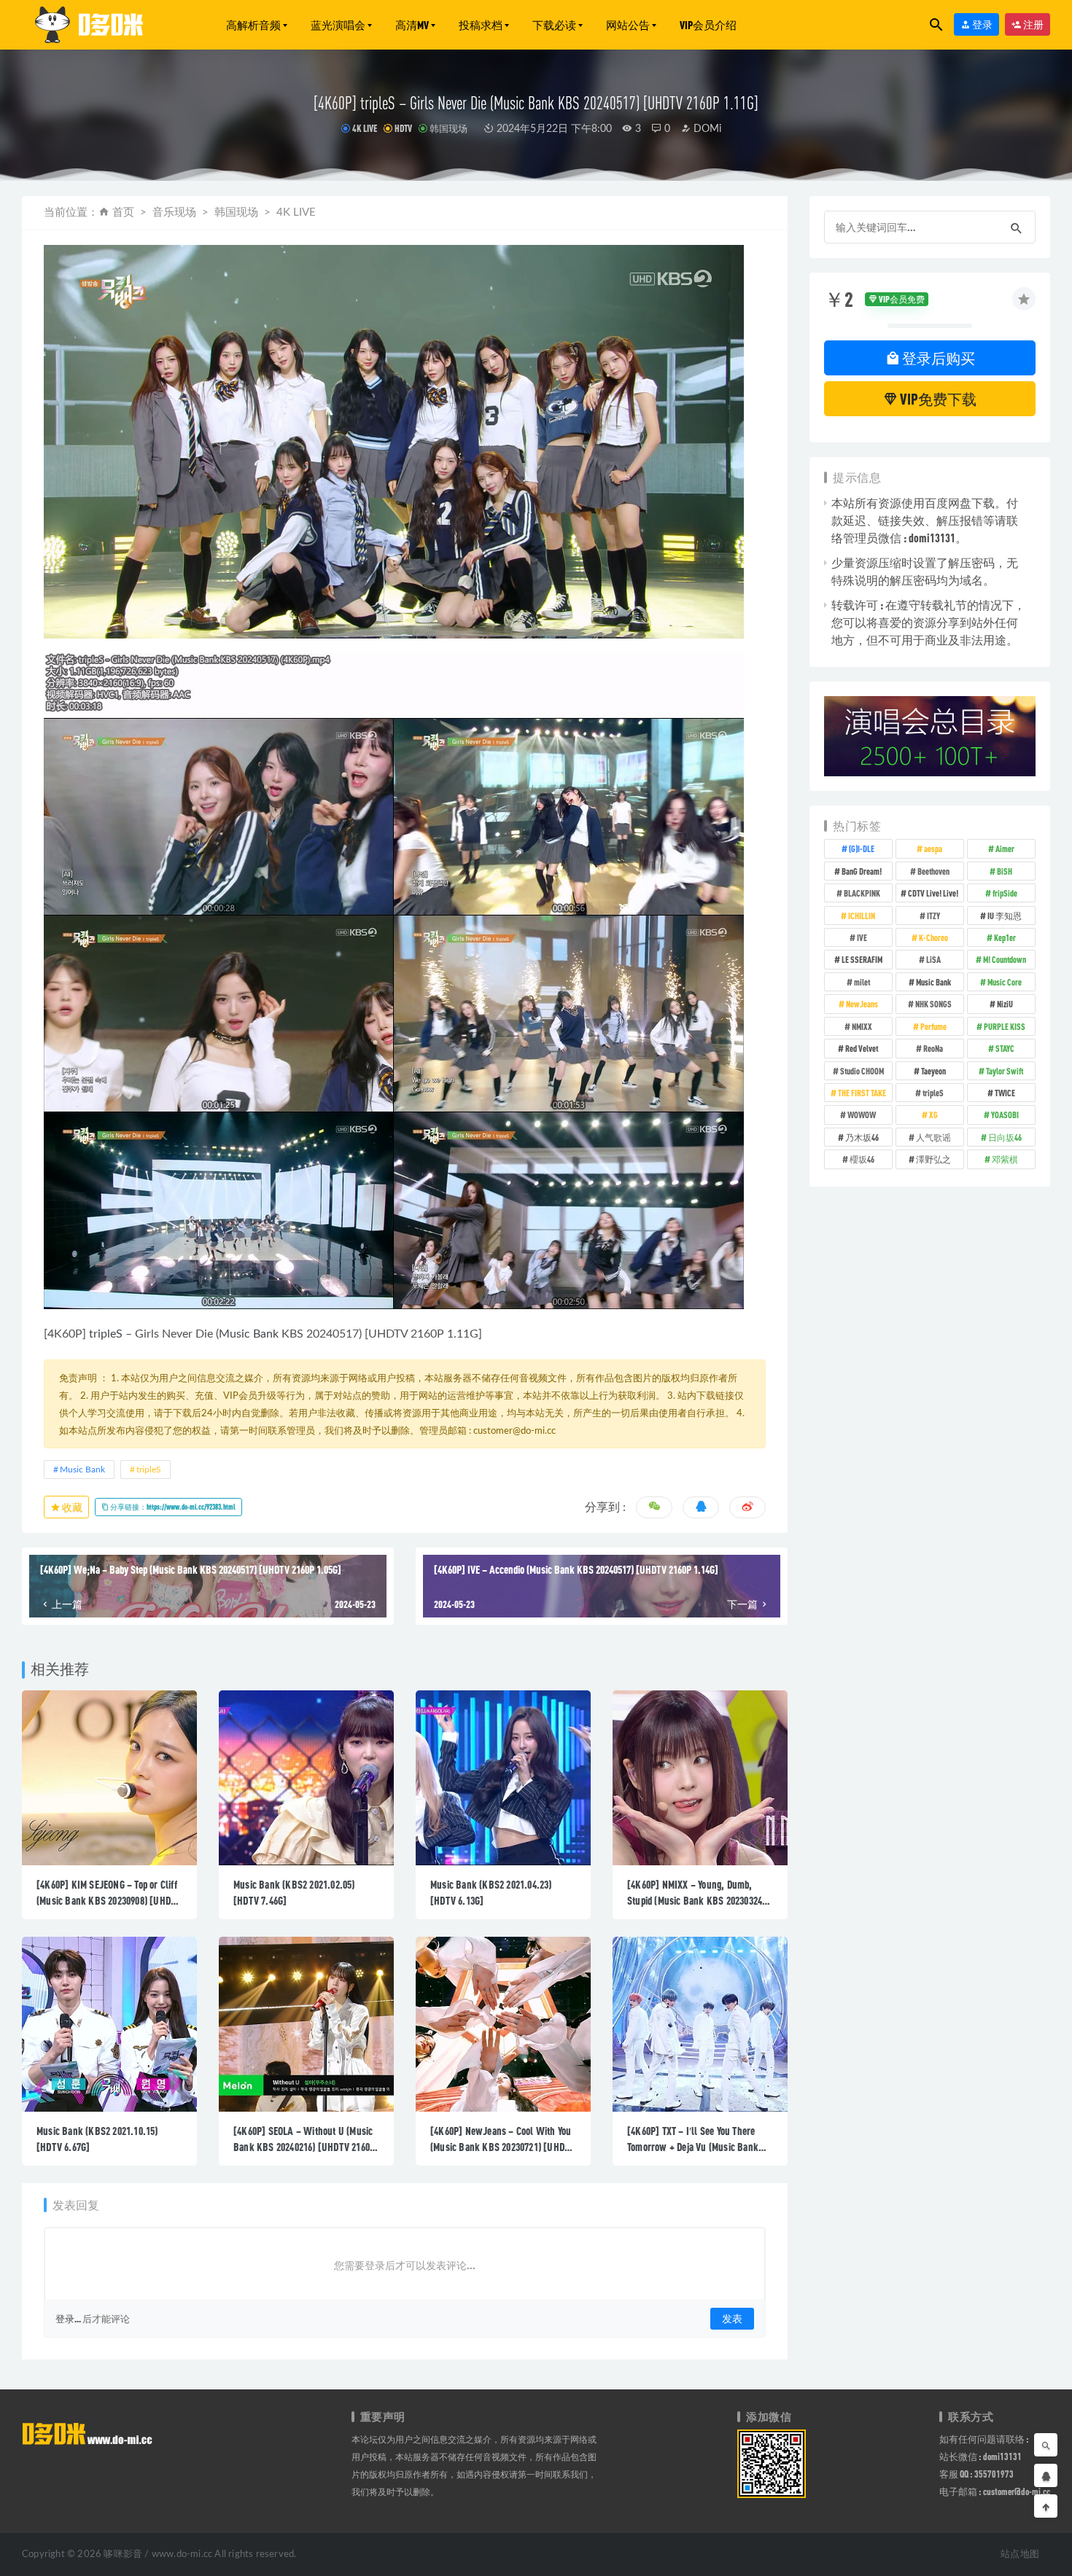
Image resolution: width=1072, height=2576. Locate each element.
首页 (123, 212)
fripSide (1005, 893)
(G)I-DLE (862, 848)
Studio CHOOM (862, 1071)
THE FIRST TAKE (862, 1093)
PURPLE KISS (1005, 1026)
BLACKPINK (862, 893)
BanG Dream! (862, 871)
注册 (1033, 24)
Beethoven (933, 871)
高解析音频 (253, 25)
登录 (982, 24)
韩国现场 (448, 128)
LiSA (933, 959)
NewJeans (862, 1004)
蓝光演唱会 (338, 25)
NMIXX (862, 1026)
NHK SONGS (933, 1004)
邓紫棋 (1005, 1159)
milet (862, 982)
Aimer (1005, 848)
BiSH (1005, 871)
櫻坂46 (862, 1159)
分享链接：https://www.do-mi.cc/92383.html (172, 1507)
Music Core (1005, 982)
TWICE (1005, 1093)
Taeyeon (933, 1071)
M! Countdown (1005, 959)
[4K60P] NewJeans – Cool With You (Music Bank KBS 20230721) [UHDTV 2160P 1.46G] (502, 2147)
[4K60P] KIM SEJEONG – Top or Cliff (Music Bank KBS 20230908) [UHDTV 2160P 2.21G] (109, 1900)
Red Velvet (862, 1048)
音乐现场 (174, 212)
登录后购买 (937, 358)
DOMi (706, 129)
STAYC (1005, 1048)
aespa (933, 848)
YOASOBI (1005, 1115)
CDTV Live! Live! (933, 893)
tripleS (106, 1334)
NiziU (1005, 1004)
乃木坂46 (862, 1137)
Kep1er (1005, 937)
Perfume (933, 1026)
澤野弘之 (933, 1159)
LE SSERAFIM (862, 959)
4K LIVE (365, 128)
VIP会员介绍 (708, 25)
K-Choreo (933, 937)
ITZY (933, 916)
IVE (862, 937)
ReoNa (933, 1048)
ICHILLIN (862, 916)
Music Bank (249, 1334)
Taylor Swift (1005, 1071)
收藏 (71, 1507)
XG (933, 1115)
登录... (68, 2319)
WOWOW (862, 1115)
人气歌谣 (933, 1137)
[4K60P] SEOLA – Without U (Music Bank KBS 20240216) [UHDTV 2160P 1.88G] (304, 2147)
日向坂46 (1005, 1137)
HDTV (403, 128)
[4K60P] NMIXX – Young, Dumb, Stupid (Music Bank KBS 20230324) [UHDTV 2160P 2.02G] (696, 1900)
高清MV (412, 25)
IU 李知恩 (1005, 916)
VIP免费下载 (937, 399)
